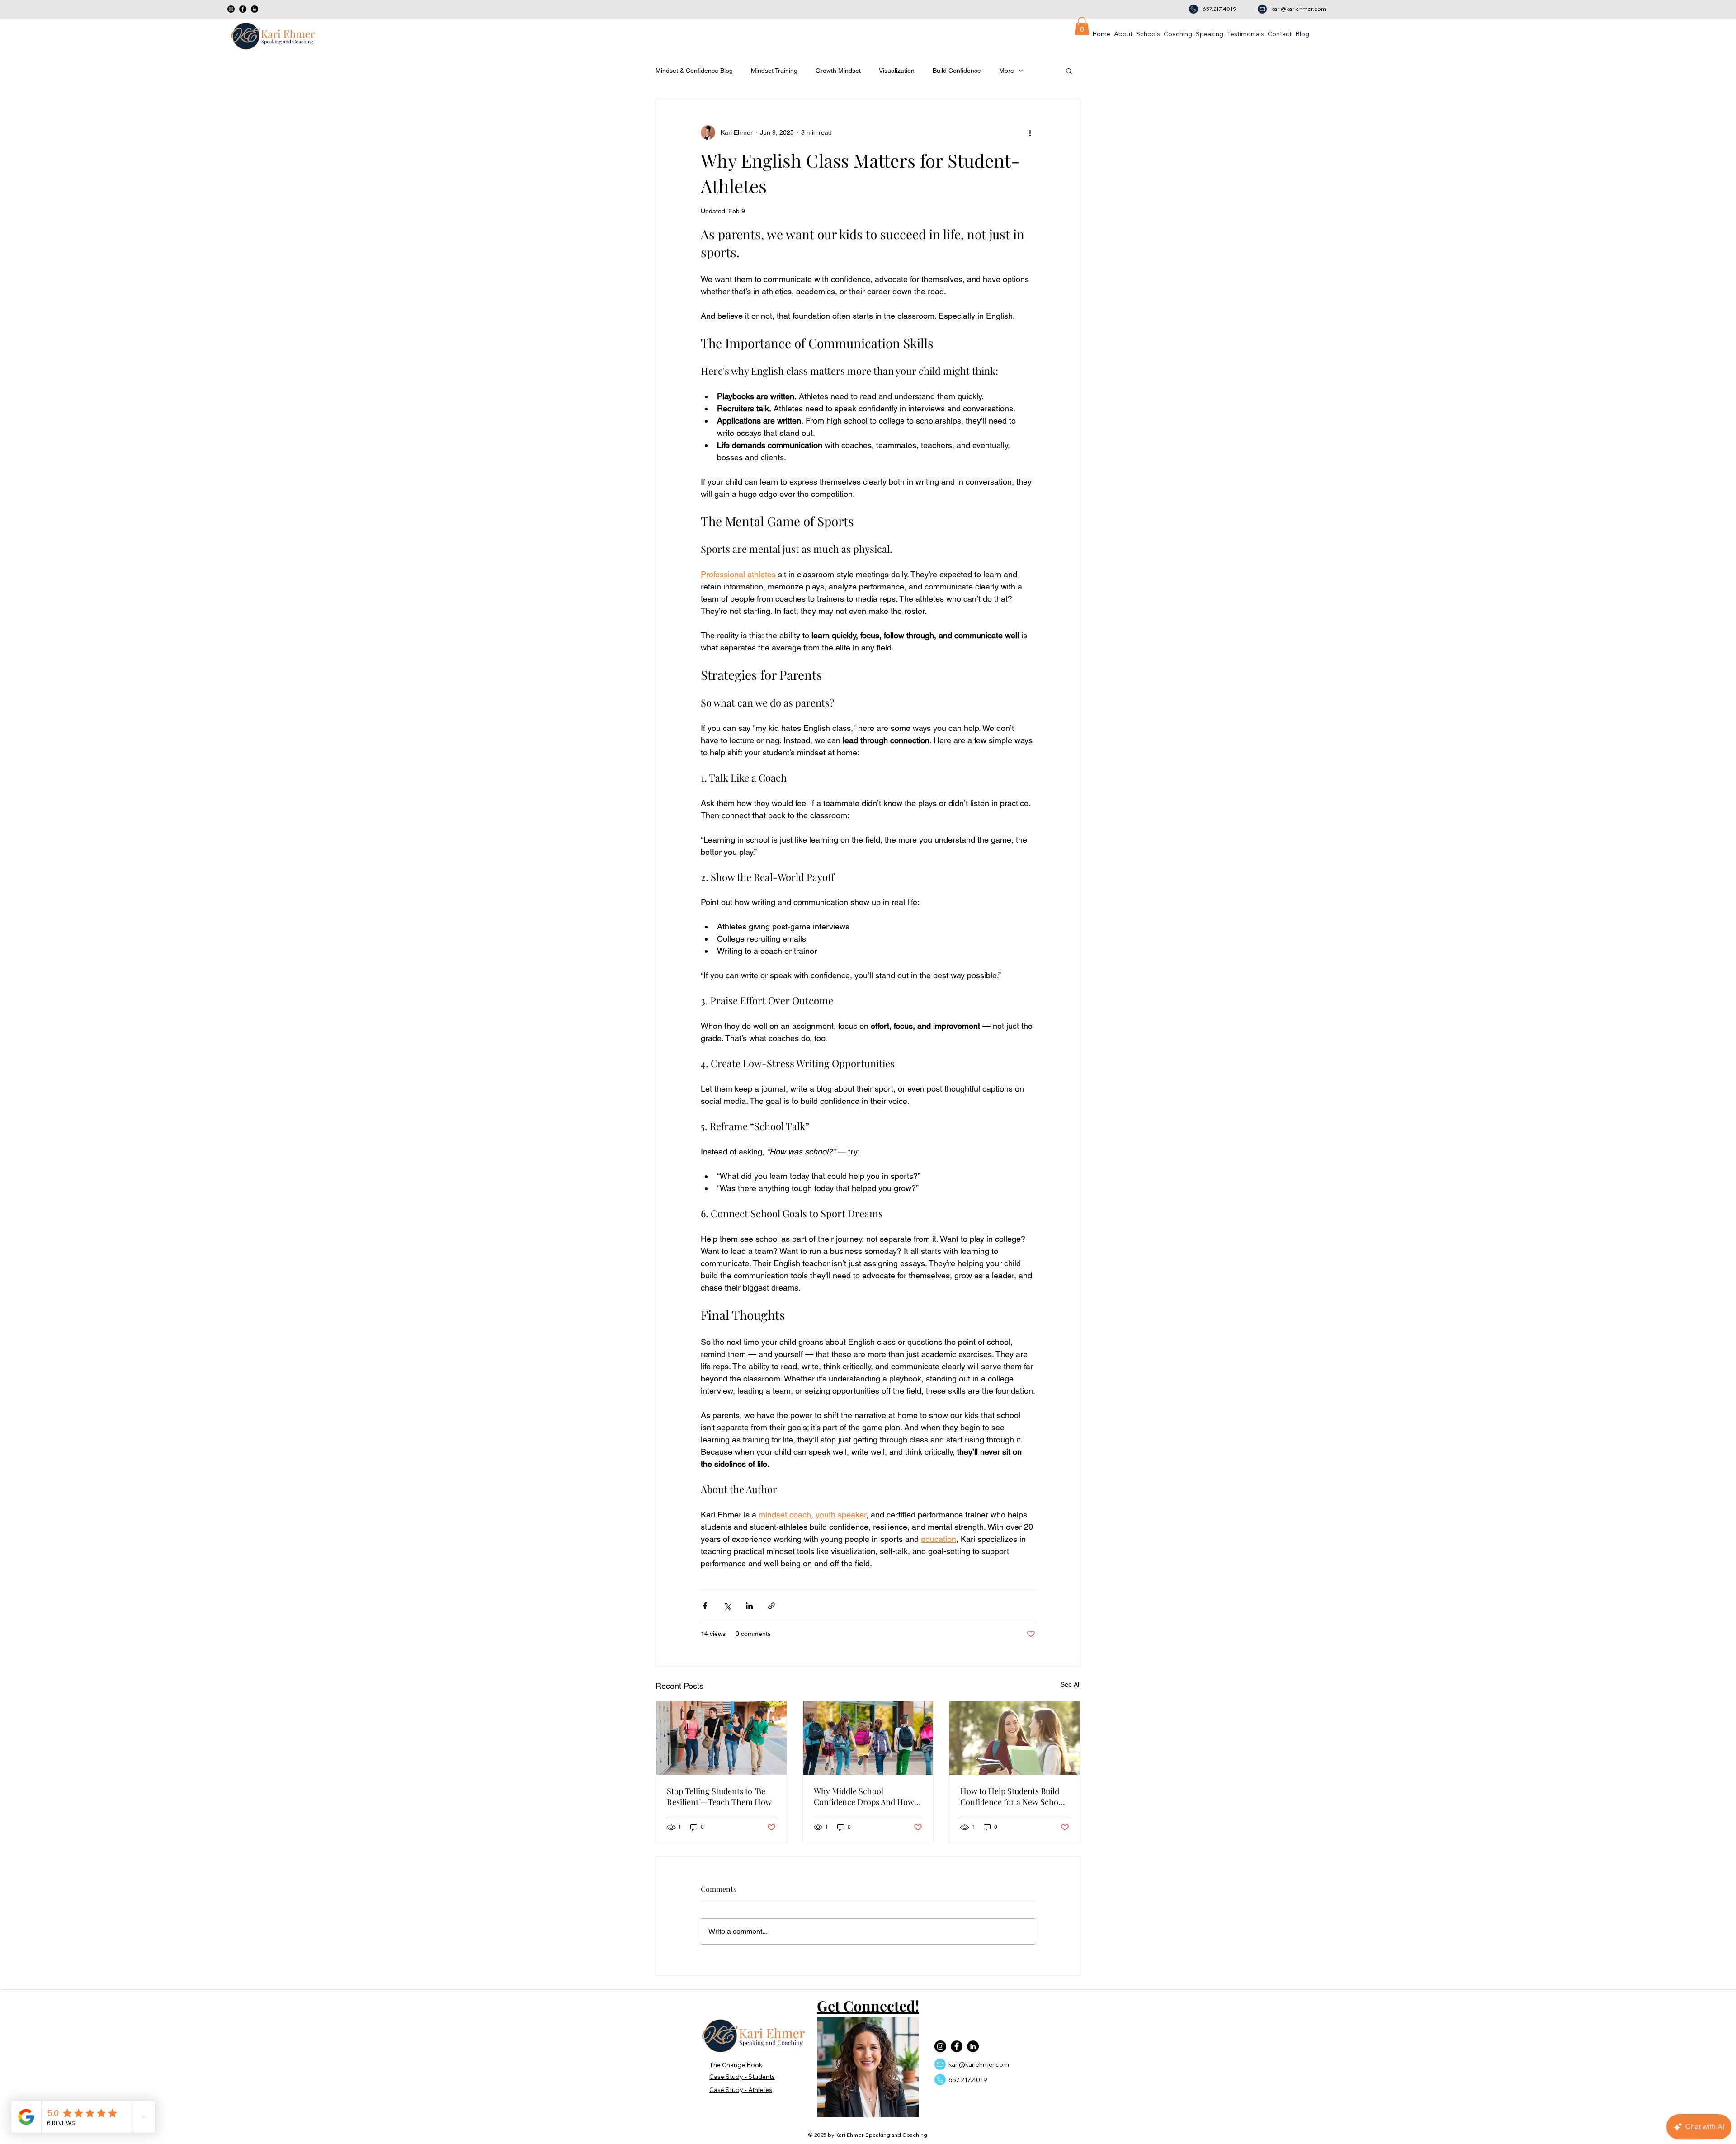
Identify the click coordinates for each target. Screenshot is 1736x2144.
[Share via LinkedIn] (749, 1606)
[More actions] (1030, 132)
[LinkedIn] (255, 9)
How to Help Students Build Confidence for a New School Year (1013, 1796)
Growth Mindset (838, 71)
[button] (1082, 26)
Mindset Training (774, 71)
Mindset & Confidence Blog (694, 71)
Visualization (897, 71)
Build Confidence (957, 71)
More (1007, 71)
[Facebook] (243, 9)
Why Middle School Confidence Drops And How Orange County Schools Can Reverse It (865, 1796)
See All (1071, 1684)
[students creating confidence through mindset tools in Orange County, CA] (1015, 1738)
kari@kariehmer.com (1299, 9)
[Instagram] (231, 9)
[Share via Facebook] (705, 1606)
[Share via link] (771, 1606)
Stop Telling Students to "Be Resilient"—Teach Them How (719, 1796)
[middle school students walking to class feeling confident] (868, 1738)
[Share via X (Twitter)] (727, 1606)
